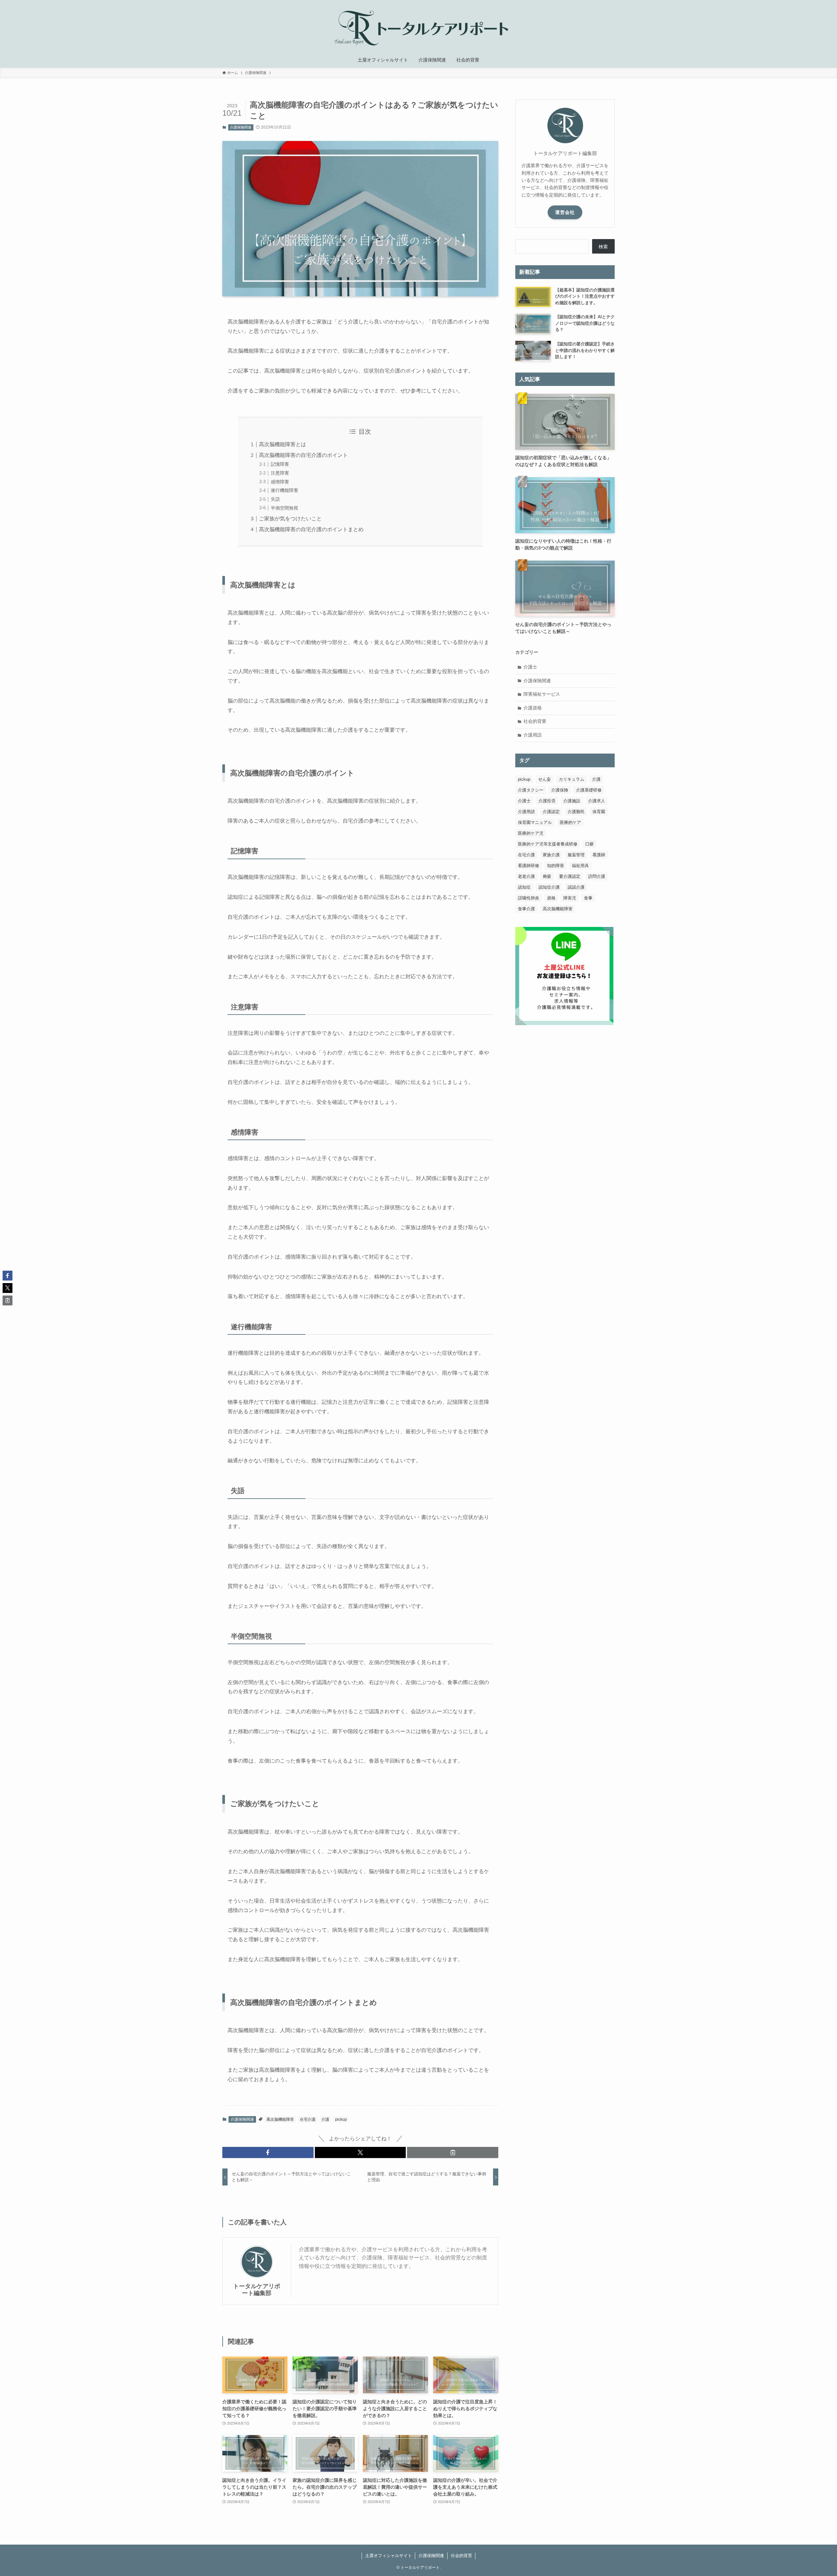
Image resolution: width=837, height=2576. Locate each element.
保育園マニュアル (535, 822)
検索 (603, 247)
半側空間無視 (284, 508)
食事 (588, 898)
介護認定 (551, 812)
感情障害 (280, 482)
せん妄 (545, 779)
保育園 (599, 812)
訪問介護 (597, 876)
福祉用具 (580, 866)
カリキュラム (572, 779)
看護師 (599, 855)
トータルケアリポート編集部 (257, 2290)
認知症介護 (549, 887)
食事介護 (526, 909)
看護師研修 (529, 866)
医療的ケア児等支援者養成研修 (548, 844)
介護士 (530, 667)
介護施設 (572, 801)
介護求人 (597, 801)
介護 (325, 2119)
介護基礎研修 (589, 790)
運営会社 (565, 212)
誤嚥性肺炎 (529, 898)
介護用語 (533, 735)
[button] (268, 2152)
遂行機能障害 (284, 490)
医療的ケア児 (531, 833)
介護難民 (576, 812)
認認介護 (576, 887)
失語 (275, 499)
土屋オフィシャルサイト (389, 2556)
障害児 (570, 898)
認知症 (524, 887)
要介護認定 (570, 876)
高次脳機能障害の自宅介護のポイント (303, 455)
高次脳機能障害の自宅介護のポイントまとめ (311, 529)
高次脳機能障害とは (282, 444)
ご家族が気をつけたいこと (290, 519)
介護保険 (560, 790)
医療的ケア (570, 822)
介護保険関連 (241, 127)
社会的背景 (535, 721)
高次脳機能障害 (280, 2119)
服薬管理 (576, 855)
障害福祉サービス (542, 694)
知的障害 (555, 866)
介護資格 (533, 708)
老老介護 (526, 876)
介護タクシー (531, 790)
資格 (551, 898)
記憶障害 (280, 464)
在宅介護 (308, 2119)
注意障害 (280, 473)
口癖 (589, 844)
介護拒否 (547, 801)
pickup (341, 2119)
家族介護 (551, 855)
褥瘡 (547, 876)
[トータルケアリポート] (418, 27)
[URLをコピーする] (453, 2152)
